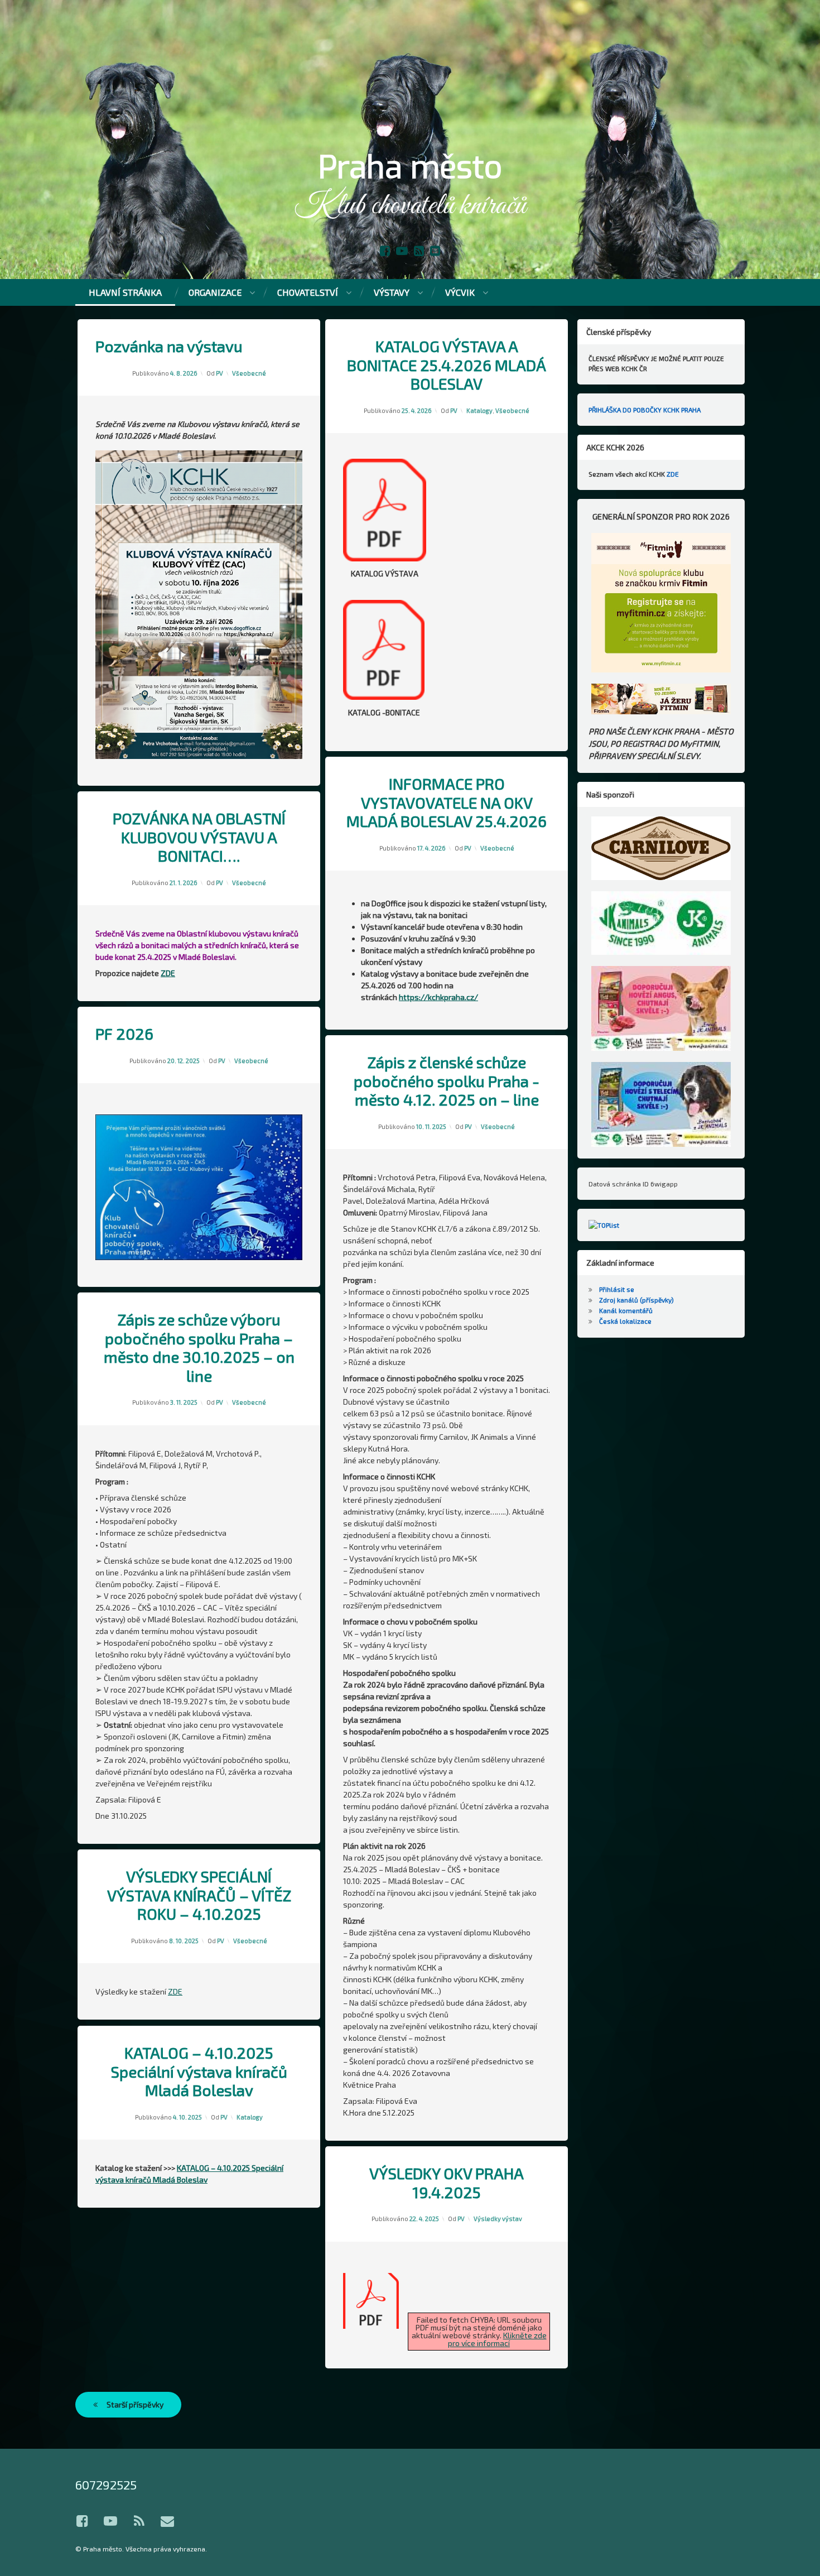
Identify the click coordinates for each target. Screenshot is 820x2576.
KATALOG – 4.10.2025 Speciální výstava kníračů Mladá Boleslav (199, 2072)
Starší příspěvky (135, 2404)
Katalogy (479, 410)
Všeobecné (249, 373)
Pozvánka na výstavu (169, 346)
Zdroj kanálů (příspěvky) (636, 1300)
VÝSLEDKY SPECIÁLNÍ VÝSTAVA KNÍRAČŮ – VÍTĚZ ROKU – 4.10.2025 (199, 1895)
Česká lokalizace (625, 1321)
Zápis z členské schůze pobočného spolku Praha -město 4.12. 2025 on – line (447, 1081)
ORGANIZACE (215, 292)
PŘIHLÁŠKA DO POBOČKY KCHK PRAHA (645, 410)
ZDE (168, 973)
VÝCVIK (460, 292)
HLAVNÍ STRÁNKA (125, 292)
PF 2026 (124, 1034)
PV (220, 373)
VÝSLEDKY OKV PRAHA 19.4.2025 (447, 2183)
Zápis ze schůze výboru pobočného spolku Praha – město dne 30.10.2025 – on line (199, 1348)
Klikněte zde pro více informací (497, 2339)
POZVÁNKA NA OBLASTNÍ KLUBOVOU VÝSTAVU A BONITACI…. (199, 837)
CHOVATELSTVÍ (308, 292)
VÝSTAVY (392, 292)
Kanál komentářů (626, 1310)
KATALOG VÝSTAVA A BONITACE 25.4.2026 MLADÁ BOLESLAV (447, 365)
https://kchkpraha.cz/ (438, 997)
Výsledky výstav (498, 2219)
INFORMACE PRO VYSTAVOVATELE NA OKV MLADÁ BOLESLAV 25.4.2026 (447, 802)
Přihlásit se (617, 1289)
